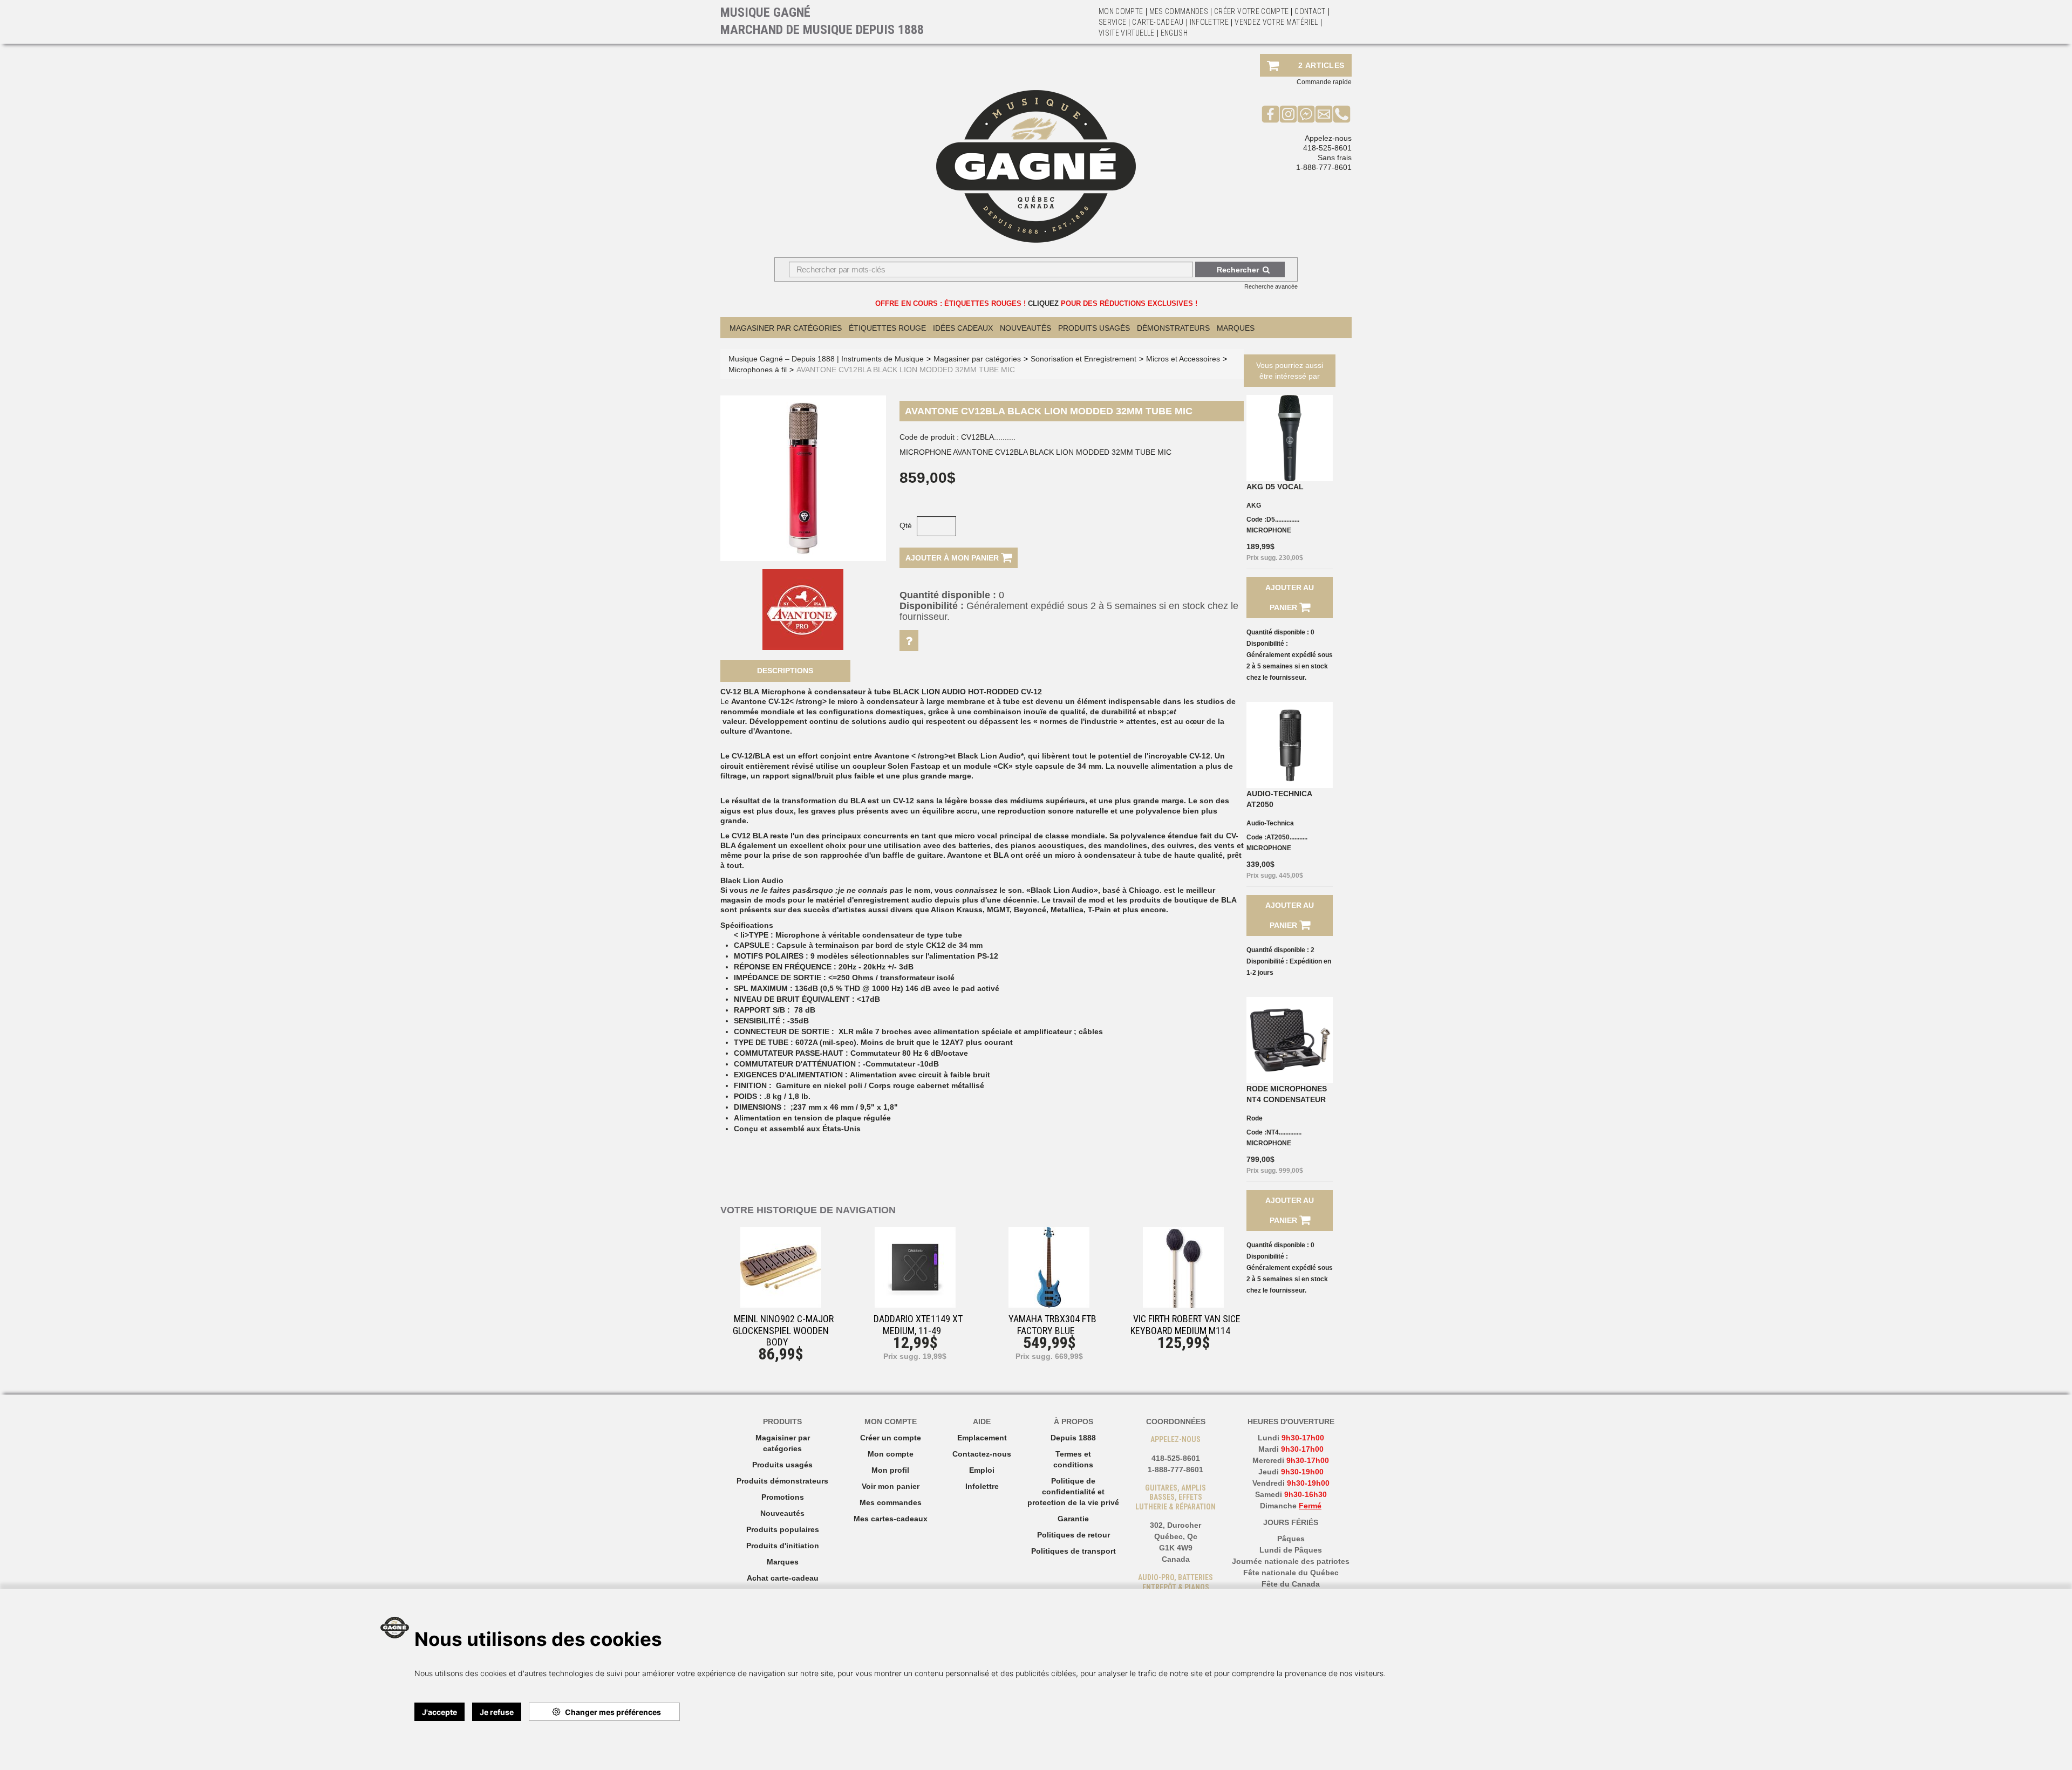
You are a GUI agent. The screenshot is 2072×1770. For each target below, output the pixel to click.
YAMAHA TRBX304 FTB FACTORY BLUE (1052, 1324)
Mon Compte (1121, 11)
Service (1112, 22)
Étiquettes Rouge (887, 328)
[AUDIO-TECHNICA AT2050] (1290, 745)
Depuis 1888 (1073, 1438)
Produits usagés (782, 1465)
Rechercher (1238, 270)
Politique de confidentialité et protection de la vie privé (1073, 1492)
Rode (1255, 1118)
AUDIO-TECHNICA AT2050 (1279, 799)
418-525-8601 (1327, 148)
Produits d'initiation (783, 1546)
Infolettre (1209, 22)
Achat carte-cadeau (783, 1578)
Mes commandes (1179, 11)
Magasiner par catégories (786, 328)
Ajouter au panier (1290, 597)
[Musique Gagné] (1036, 166)
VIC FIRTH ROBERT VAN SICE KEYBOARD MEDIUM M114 (1185, 1324)
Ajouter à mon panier (953, 558)
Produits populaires (783, 1529)
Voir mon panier (891, 1486)
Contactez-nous (982, 1454)
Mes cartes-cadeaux (891, 1519)
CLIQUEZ (1043, 303)
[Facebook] (1270, 114)
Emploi (982, 1470)
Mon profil (890, 1470)
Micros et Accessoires (1183, 359)
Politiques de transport (1074, 1551)
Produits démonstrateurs (782, 1481)
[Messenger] (1306, 114)
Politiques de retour (1074, 1535)
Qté (906, 525)
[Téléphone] (1342, 114)
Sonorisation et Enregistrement (1083, 359)
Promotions (783, 1497)
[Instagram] (1288, 114)
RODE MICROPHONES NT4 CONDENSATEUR (1287, 1094)
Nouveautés (1025, 328)
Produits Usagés (1094, 328)
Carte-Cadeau (1158, 22)
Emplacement (982, 1438)
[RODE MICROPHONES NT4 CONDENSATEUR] (1290, 1040)
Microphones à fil (758, 370)
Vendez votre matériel (1276, 22)
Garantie (1073, 1519)
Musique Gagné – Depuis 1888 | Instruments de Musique (826, 359)
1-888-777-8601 (1324, 167)
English (1174, 33)
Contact (1310, 11)
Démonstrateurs (1173, 328)
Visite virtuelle (1127, 33)
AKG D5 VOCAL (1275, 487)
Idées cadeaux (963, 328)
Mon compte (891, 1454)
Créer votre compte (1251, 11)
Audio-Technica (1270, 823)
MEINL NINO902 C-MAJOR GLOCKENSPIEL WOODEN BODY (783, 1330)
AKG (1254, 505)
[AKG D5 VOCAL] (1290, 438)
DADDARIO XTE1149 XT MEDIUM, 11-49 (918, 1324)
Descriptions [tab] (785, 671)
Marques (1236, 328)
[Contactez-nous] (1324, 114)
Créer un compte (891, 1438)
